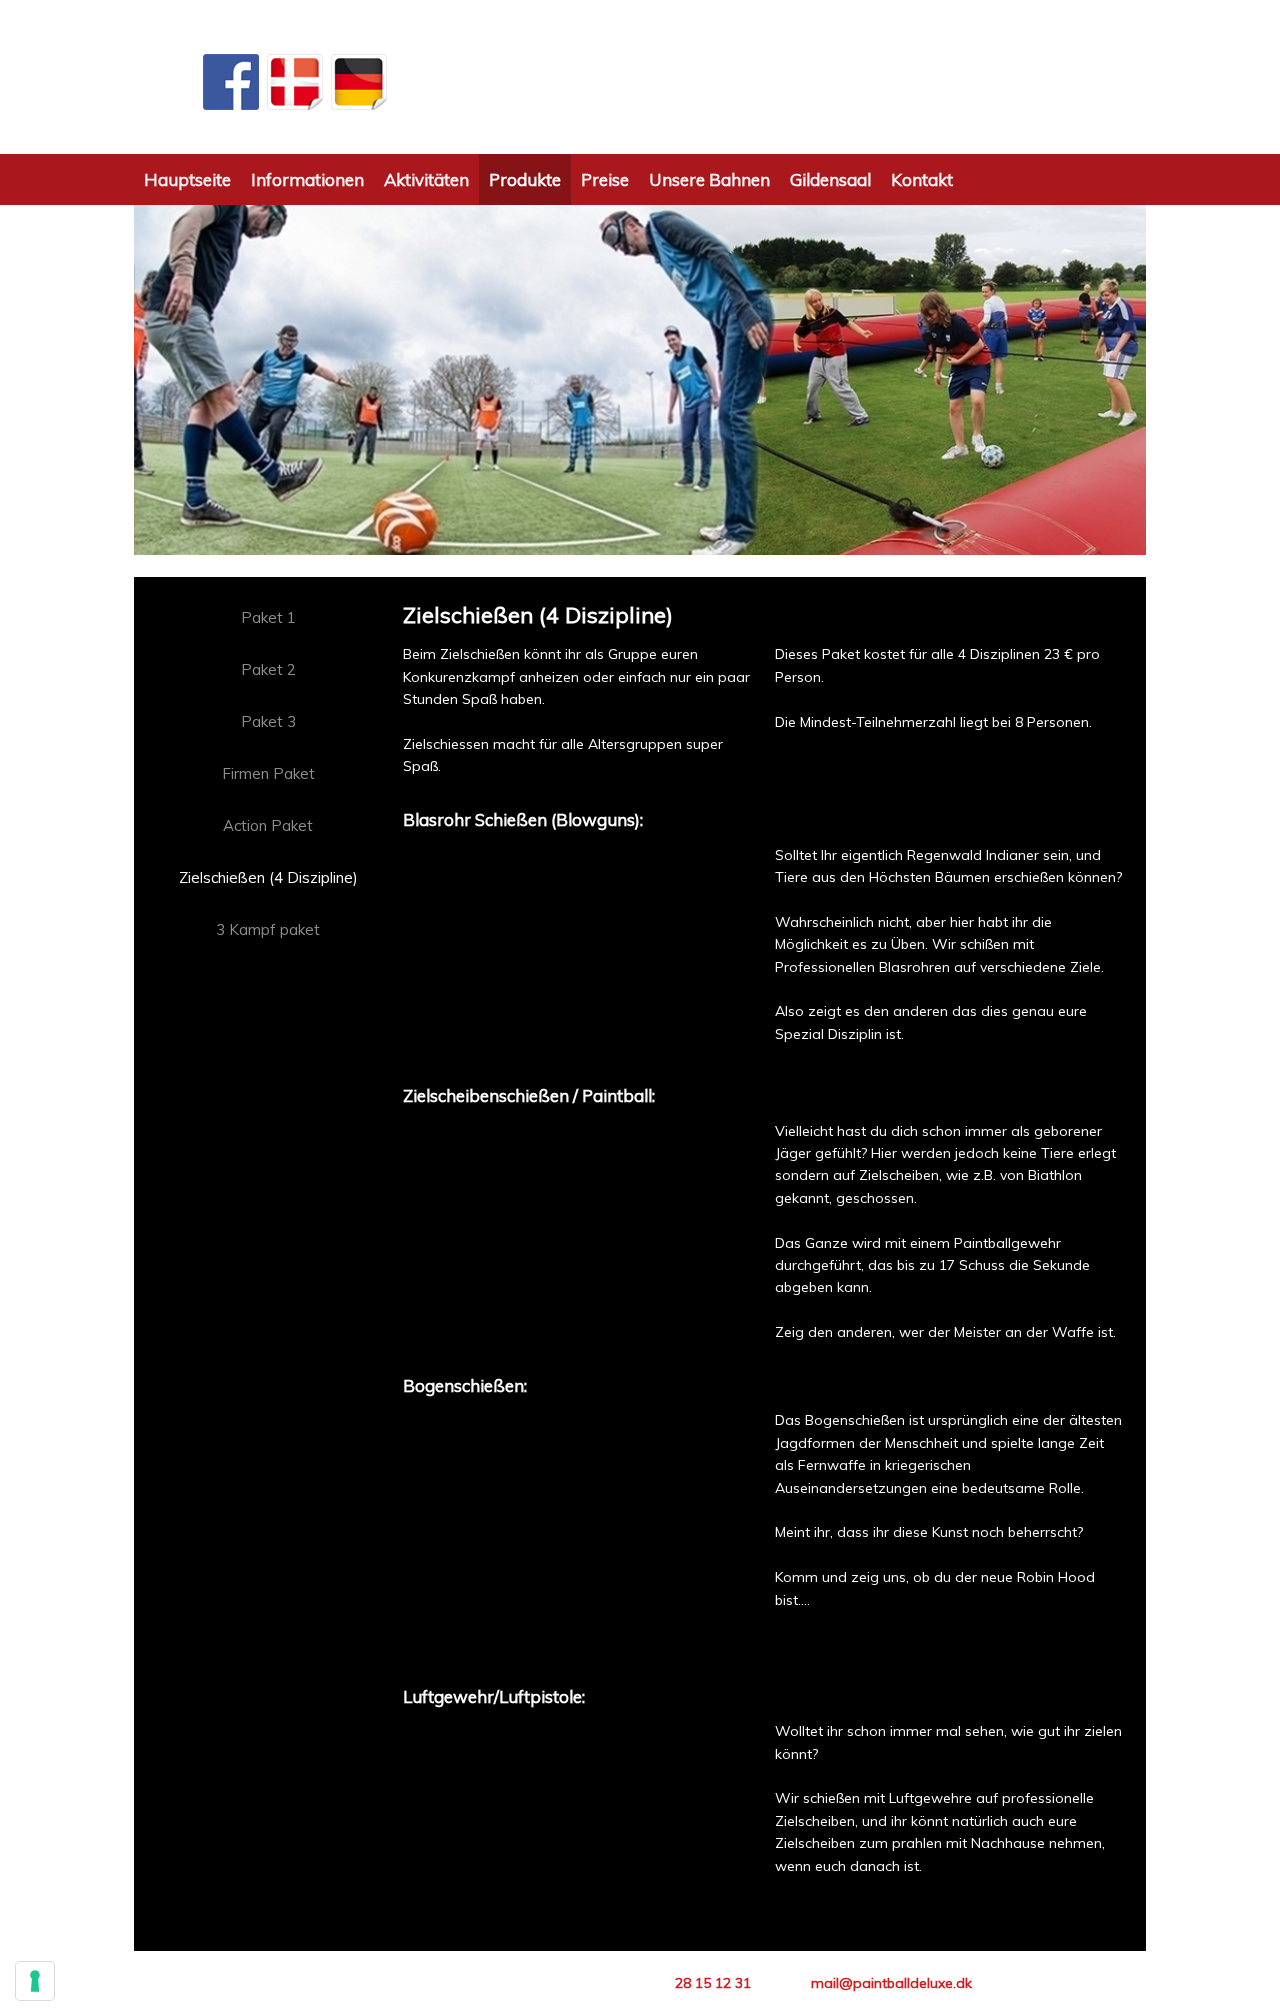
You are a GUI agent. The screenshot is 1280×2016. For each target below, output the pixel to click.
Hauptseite (187, 179)
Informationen (307, 179)
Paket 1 (268, 617)
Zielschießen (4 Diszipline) (268, 877)
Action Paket (268, 825)
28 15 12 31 (713, 1983)
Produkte (525, 179)
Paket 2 (268, 669)
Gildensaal (830, 179)
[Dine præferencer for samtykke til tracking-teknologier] (35, 1981)
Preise (605, 179)
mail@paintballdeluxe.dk (891, 1983)
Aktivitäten (426, 179)
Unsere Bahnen (709, 179)
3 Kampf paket (268, 929)
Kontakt (922, 179)
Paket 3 (268, 721)
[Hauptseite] (639, 77)
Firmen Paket (268, 773)
